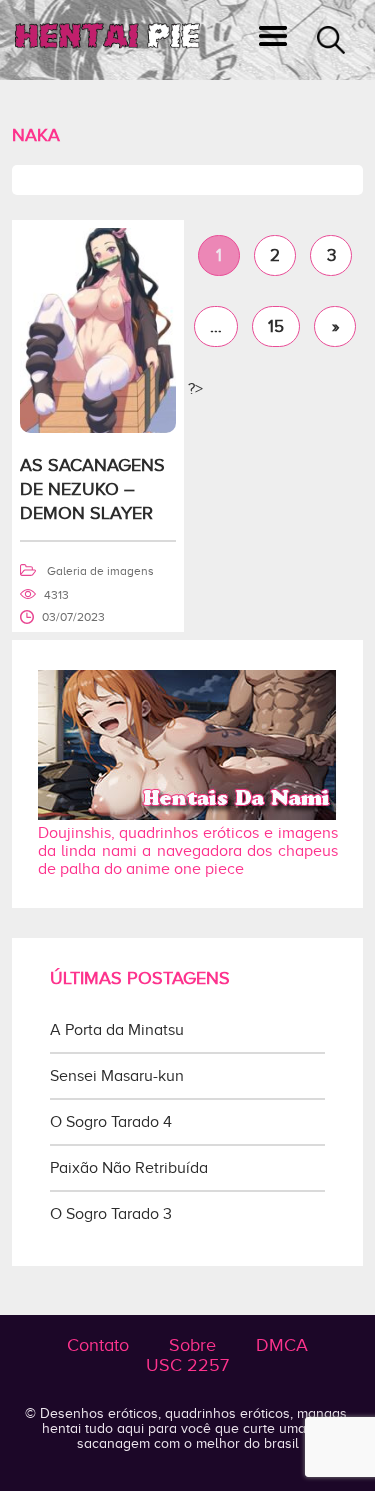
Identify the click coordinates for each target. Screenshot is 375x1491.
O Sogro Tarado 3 (111, 1214)
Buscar (331, 40)
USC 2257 (187, 1365)
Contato (98, 1345)
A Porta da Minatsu (117, 1030)
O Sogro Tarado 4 (111, 1122)
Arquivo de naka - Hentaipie (107, 40)
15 (276, 326)
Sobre (192, 1345)
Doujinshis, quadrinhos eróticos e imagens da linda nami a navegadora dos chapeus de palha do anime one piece (188, 851)
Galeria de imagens (100, 571)
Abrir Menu (273, 40)
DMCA (282, 1345)
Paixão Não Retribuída (129, 1168)
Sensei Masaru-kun (117, 1076)
